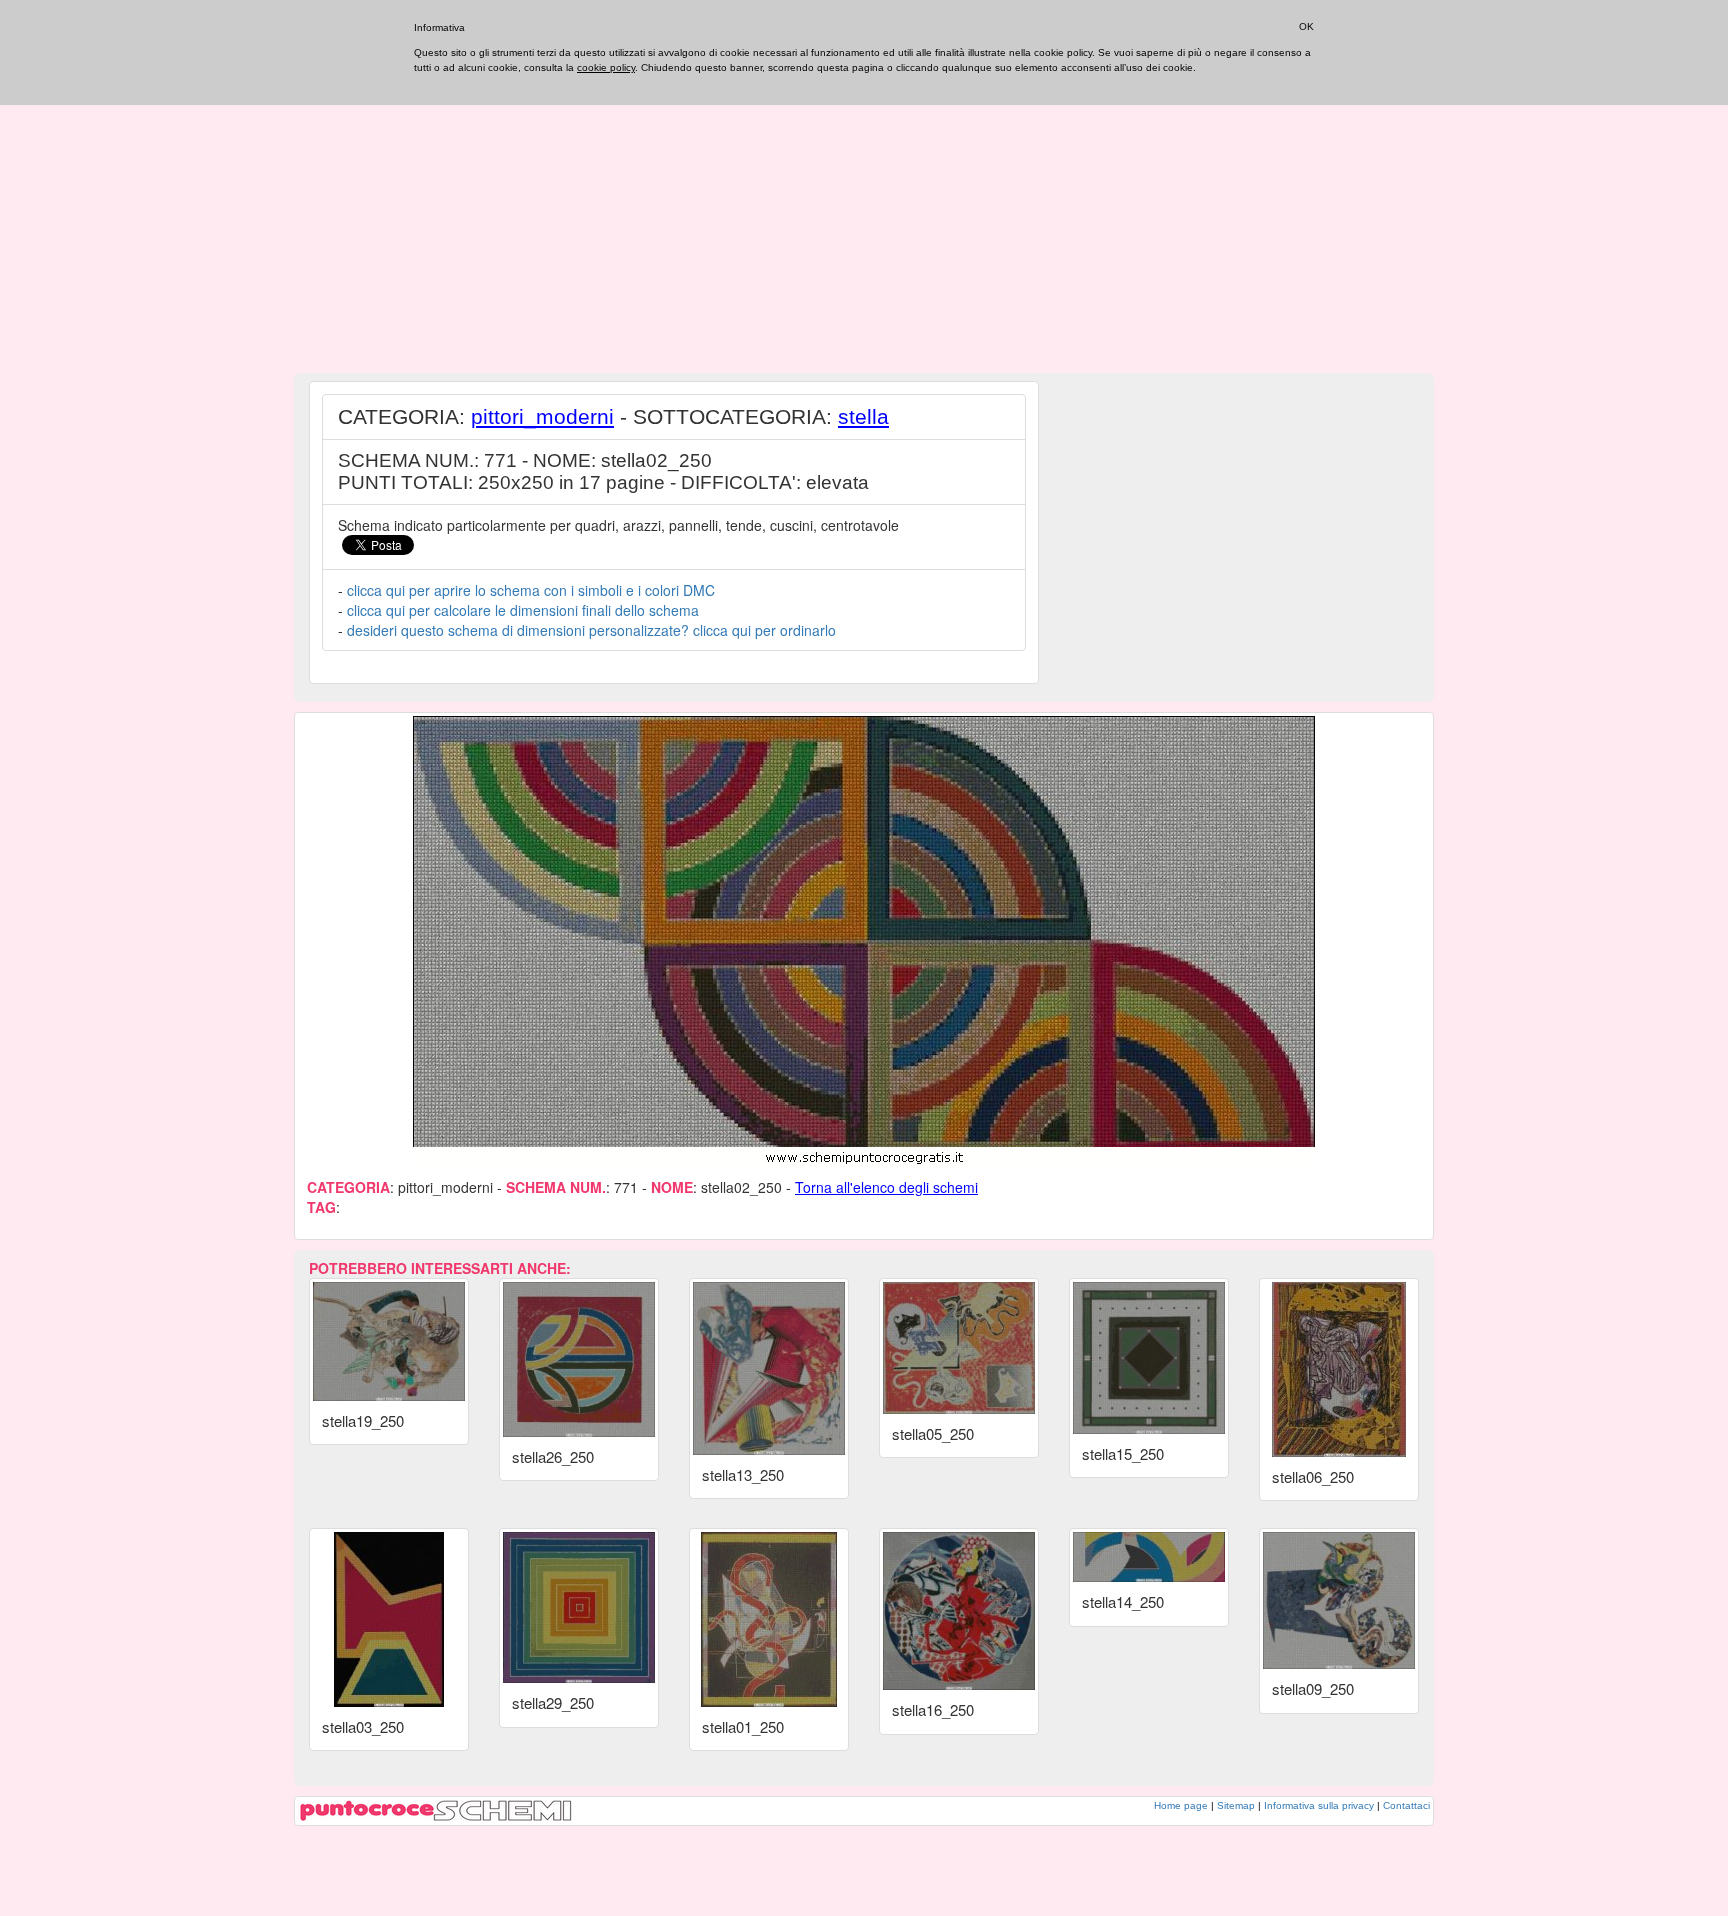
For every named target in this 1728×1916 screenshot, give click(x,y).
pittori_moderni (542, 416)
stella (863, 416)
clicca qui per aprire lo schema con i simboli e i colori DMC (531, 590)
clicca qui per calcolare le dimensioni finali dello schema (523, 610)
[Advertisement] (864, 225)
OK (1306, 26)
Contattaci (1406, 1805)
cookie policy (606, 67)
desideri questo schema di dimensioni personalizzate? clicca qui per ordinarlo (591, 630)
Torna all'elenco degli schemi (886, 1187)
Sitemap (1236, 1805)
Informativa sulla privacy (1319, 1805)
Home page (1181, 1805)
